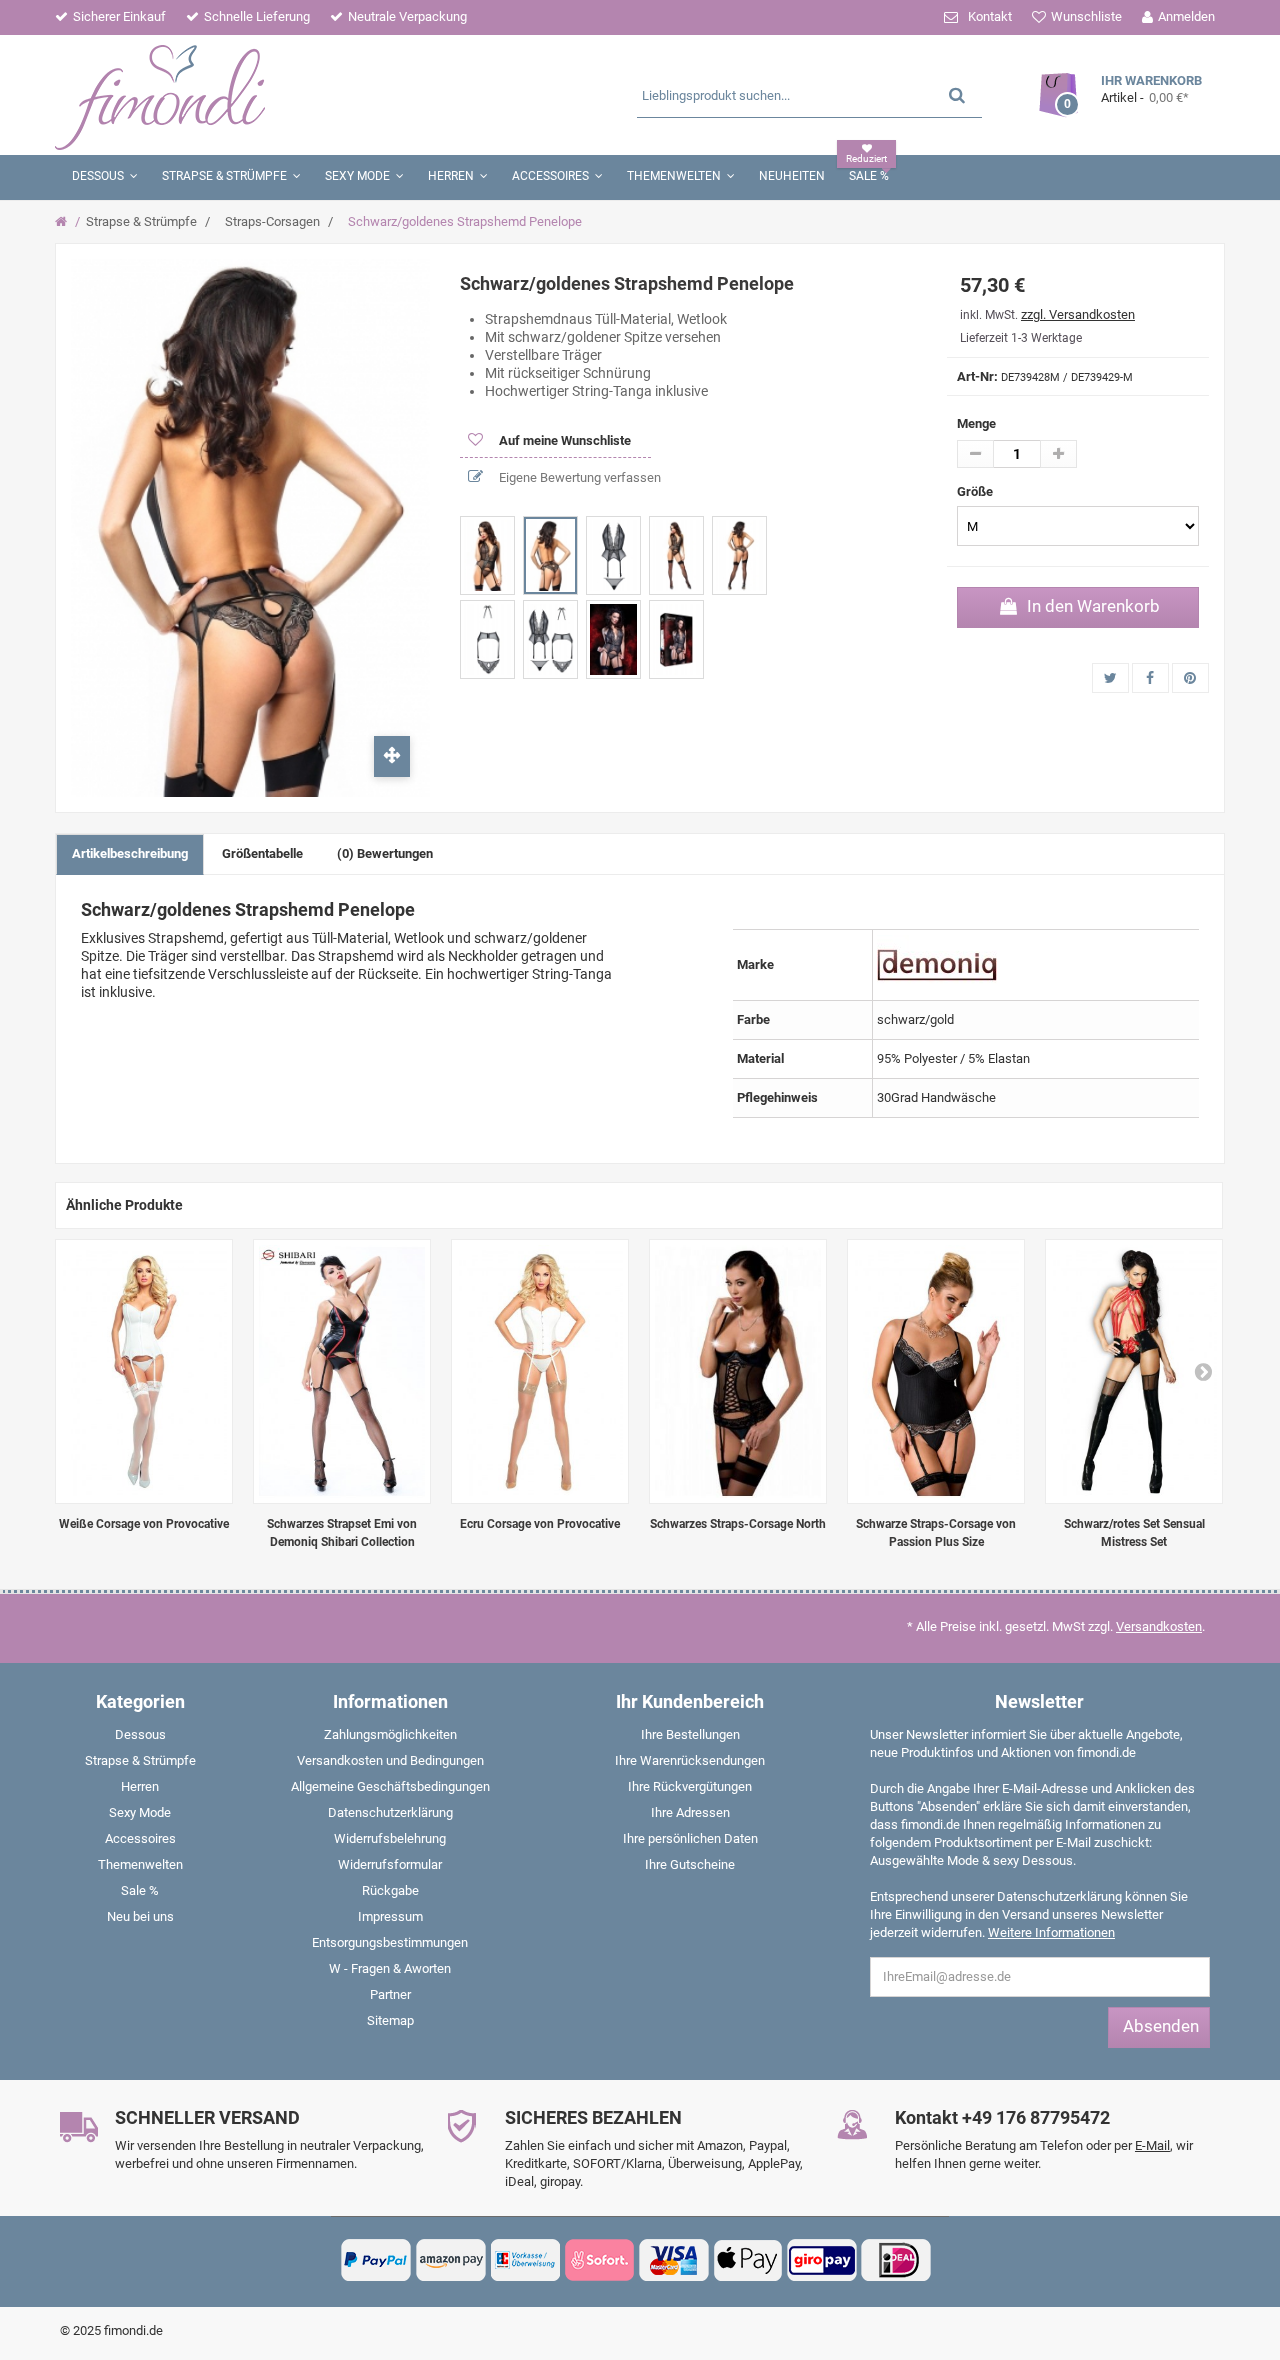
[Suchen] (957, 94)
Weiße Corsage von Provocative (144, 1524)
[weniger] (975, 454)
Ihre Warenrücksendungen (690, 1760)
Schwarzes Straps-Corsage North (738, 1524)
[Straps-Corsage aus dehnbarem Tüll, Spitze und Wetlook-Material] (738, 1371)
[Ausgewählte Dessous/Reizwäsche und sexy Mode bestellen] (247, 95)
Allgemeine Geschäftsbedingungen (390, 1786)
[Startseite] (63, 222)
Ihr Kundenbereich (690, 1701)
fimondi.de (133, 2330)
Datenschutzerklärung (390, 1812)
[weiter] (1203, 1371)
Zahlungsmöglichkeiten (390, 1734)
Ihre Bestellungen (690, 1734)
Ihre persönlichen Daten (690, 1838)
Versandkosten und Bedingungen (390, 1760)
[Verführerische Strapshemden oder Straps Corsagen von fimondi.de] (936, 1371)
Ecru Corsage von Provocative (540, 1524)
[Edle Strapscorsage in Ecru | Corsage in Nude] (540, 1371)
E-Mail (1152, 2145)
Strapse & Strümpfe (141, 221)
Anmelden (1186, 16)
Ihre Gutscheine (690, 1864)
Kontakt (990, 16)
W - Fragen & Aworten (390, 1968)
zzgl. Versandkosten (1078, 314)
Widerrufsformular (390, 1864)
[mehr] (1058, 454)
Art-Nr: (977, 376)
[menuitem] (140, 1739)
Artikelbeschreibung (130, 853)
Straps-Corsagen (272, 221)
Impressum (390, 1916)
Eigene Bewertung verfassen (578, 477)
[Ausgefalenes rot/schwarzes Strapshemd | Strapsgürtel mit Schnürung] (1134, 1371)
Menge (976, 423)
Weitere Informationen (1051, 1932)
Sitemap (390, 2020)
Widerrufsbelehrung (390, 1838)
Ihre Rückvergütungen (690, 1786)
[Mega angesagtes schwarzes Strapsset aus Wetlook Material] (342, 1371)
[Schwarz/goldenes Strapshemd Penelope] (487, 555)
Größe (976, 491)
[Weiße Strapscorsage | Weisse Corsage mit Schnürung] (144, 1371)
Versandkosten (1159, 1626)
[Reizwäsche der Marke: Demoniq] (937, 963)
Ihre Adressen (690, 1812)
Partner (390, 1994)
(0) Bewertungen (385, 853)
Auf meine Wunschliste (563, 440)
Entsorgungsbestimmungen (390, 1942)
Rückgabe (390, 1890)
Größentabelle (262, 853)
